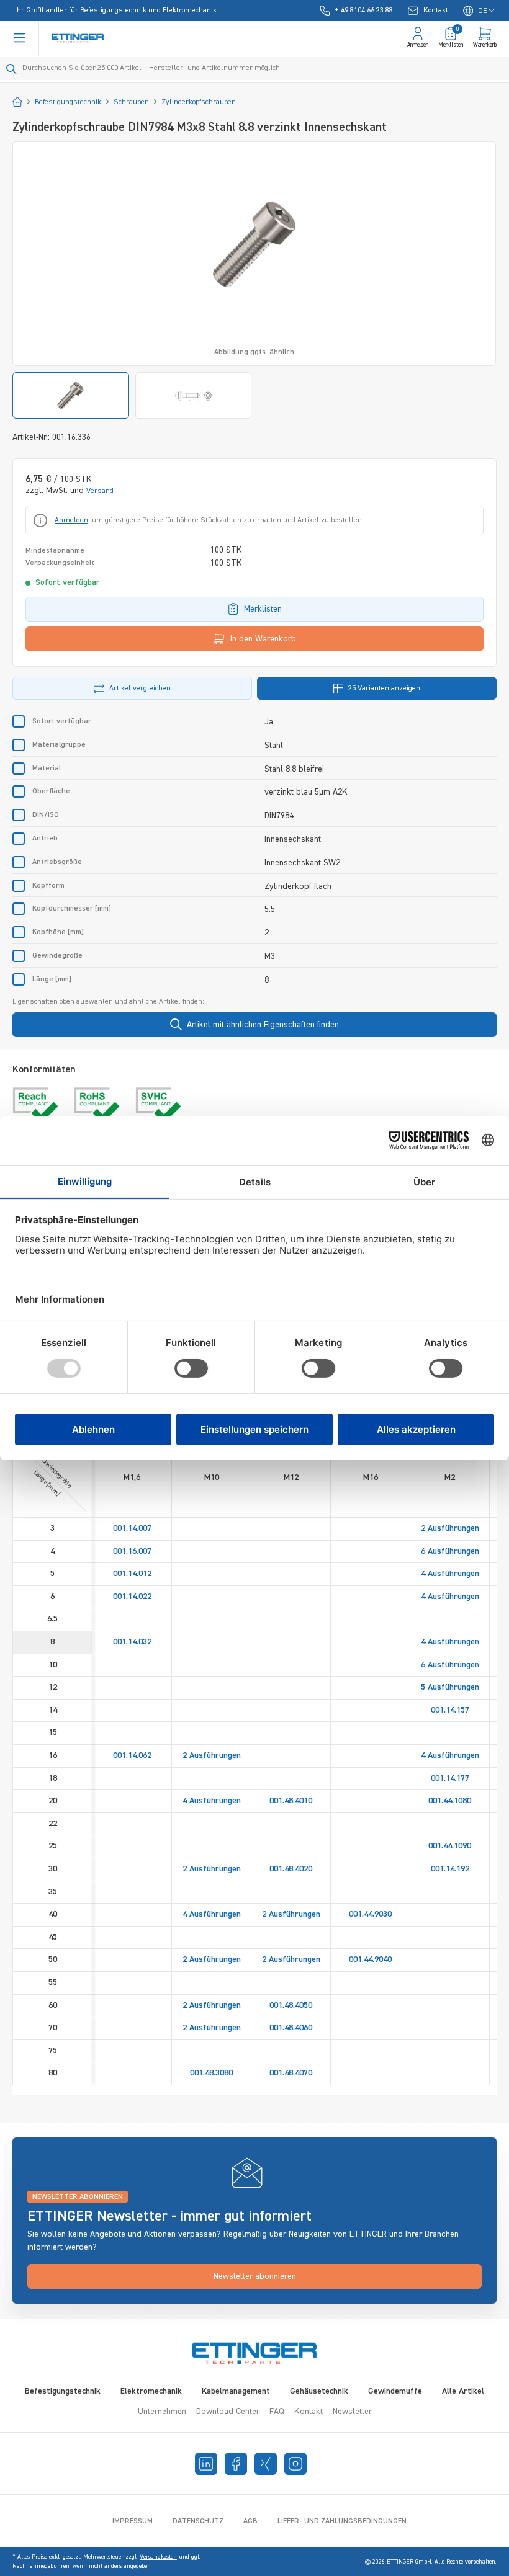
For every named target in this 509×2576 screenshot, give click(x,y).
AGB (250, 2521)
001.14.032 (132, 1642)
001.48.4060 (291, 2028)
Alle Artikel (463, 2391)
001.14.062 (132, 1755)
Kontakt (309, 2412)
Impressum (133, 2521)
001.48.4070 (291, 2073)
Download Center (228, 2412)
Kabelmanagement (236, 2391)
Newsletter (352, 2412)
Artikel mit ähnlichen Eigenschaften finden (263, 1025)
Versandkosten (158, 2557)
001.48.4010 (291, 1801)
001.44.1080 (450, 1801)
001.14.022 (132, 1597)
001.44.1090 (450, 1846)
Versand (100, 491)
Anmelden (71, 520)
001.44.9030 (370, 1914)
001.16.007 (132, 1551)
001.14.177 (450, 1778)
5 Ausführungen (450, 1687)
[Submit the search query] (11, 69)
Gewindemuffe (395, 2391)
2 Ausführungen (450, 1528)
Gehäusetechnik (319, 2391)
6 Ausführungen (450, 1551)
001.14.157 (450, 1710)
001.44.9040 (370, 1959)
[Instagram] (295, 2464)
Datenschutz (198, 2521)
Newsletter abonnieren (255, 2276)
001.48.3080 (211, 2073)
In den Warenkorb (263, 639)
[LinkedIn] (206, 2464)
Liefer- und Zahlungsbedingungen (342, 2521)
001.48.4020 (291, 1869)
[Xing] (266, 2464)
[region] (254, 280)
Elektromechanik (151, 2391)
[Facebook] (236, 2464)
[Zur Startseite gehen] (78, 38)
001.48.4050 (291, 2005)
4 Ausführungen (450, 1574)
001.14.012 (132, 1574)
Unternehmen (162, 2412)
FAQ (277, 2412)
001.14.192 (450, 1869)
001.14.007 (132, 1528)
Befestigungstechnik (63, 2391)
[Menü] (19, 38)
